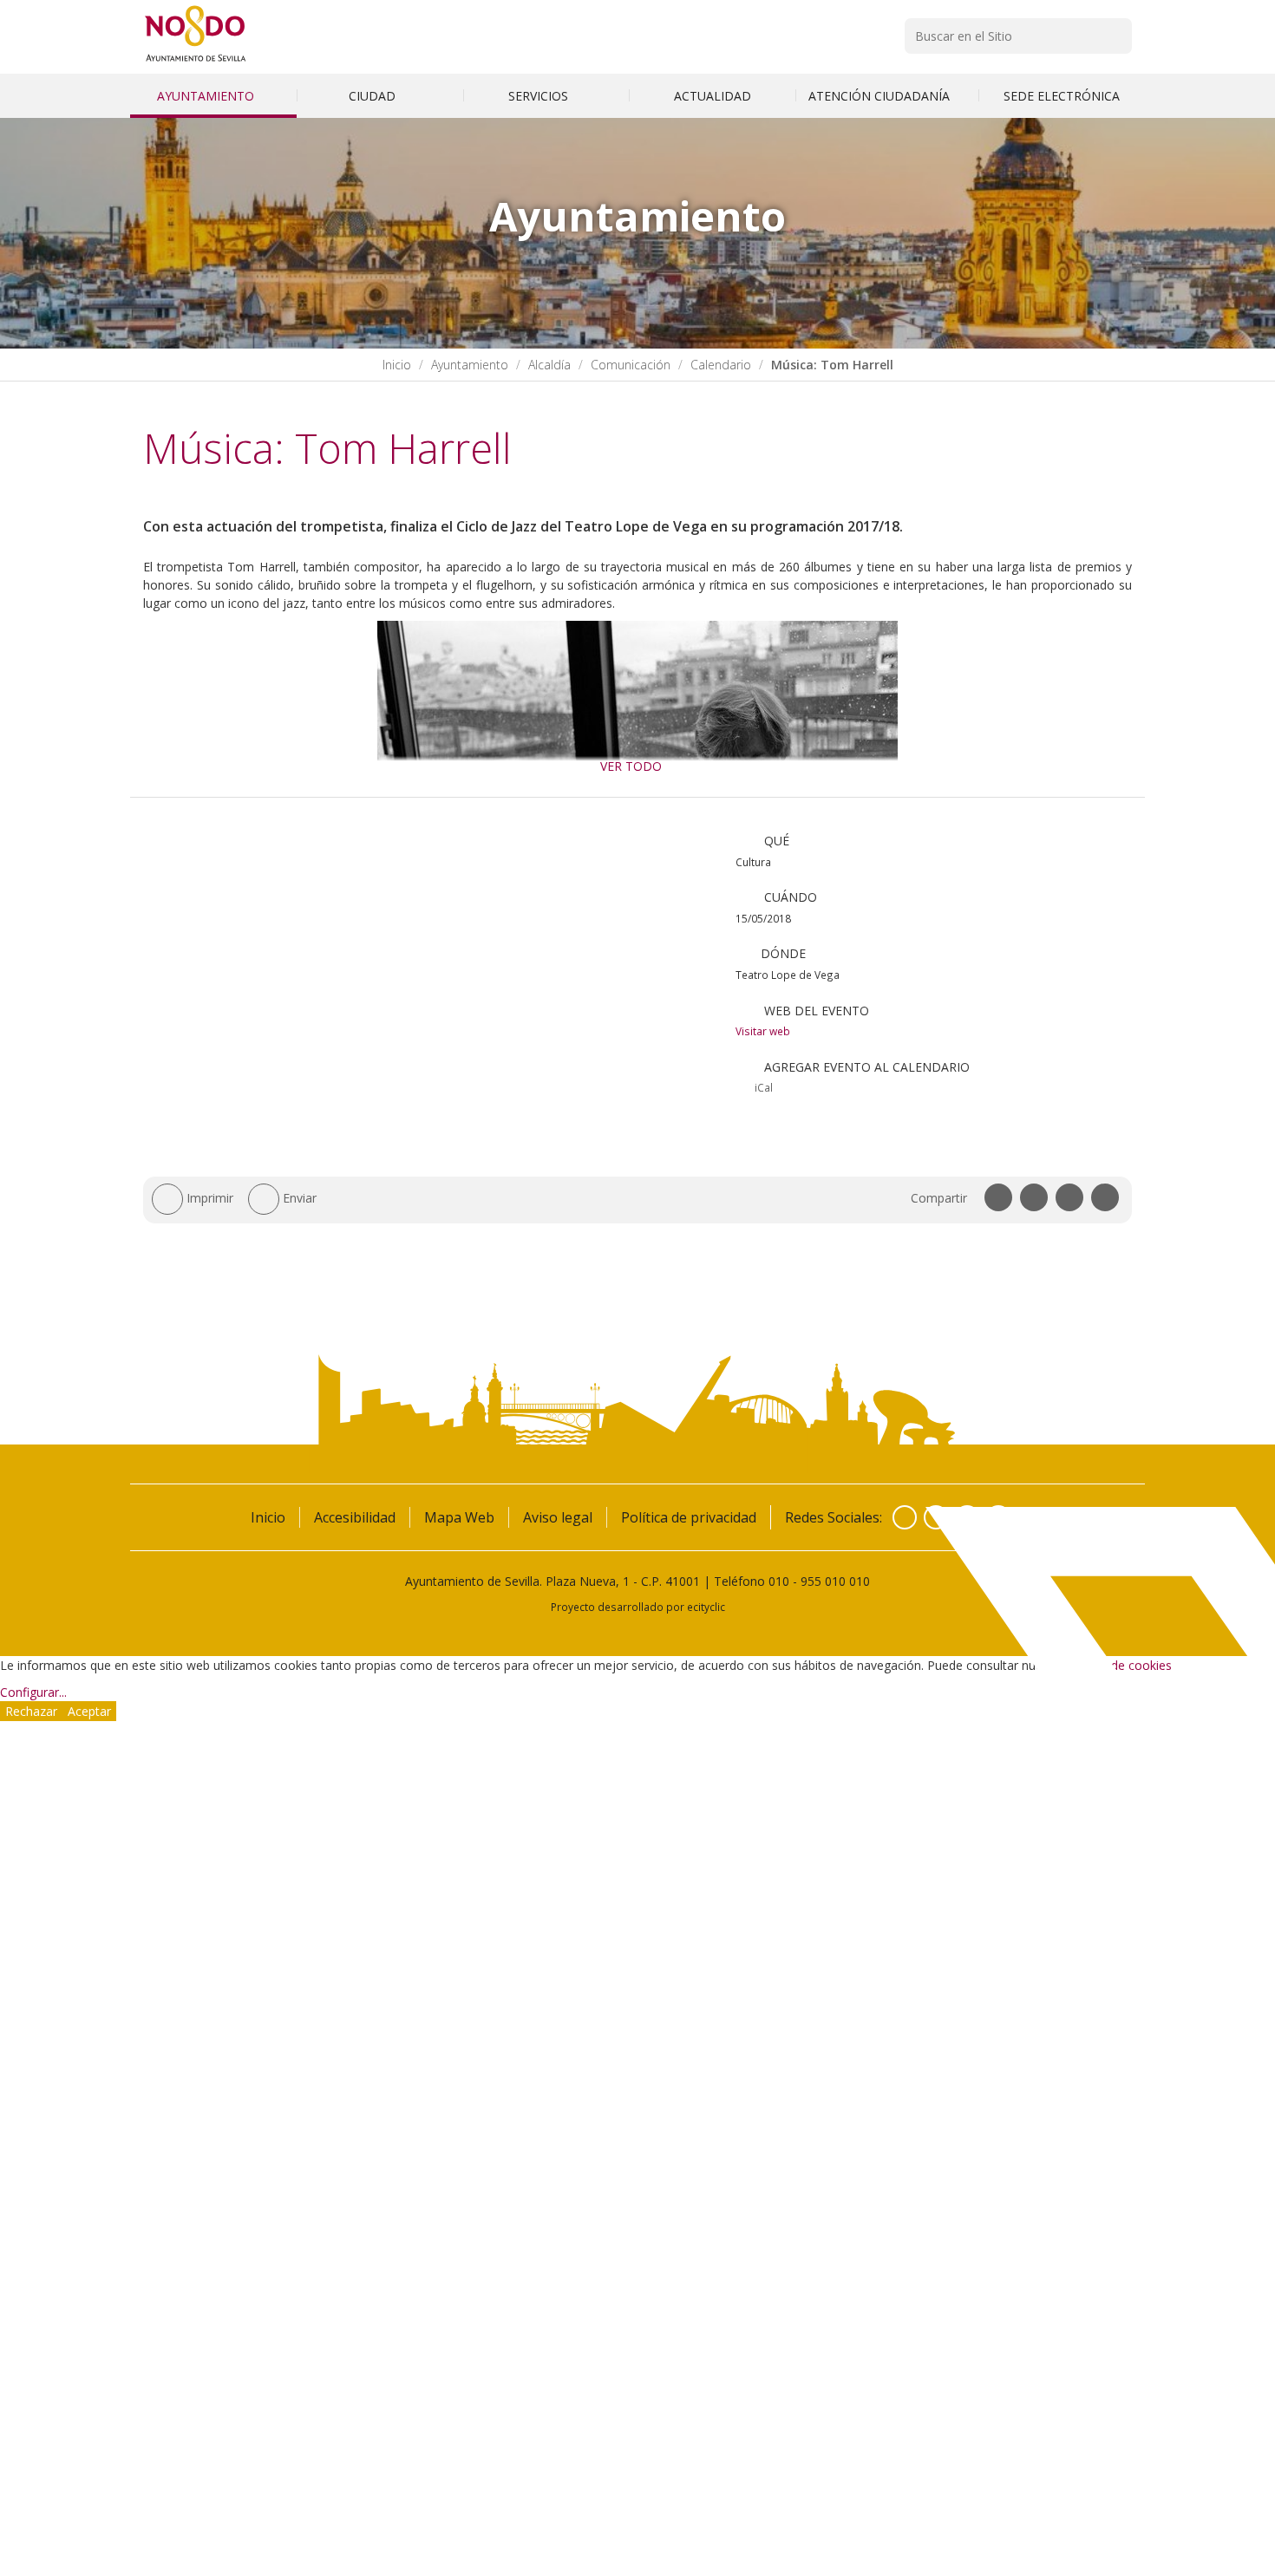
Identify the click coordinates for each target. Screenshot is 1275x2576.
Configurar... (33, 1692)
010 (779, 1581)
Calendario (721, 365)
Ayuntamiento (207, 96)
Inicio (397, 365)
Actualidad (713, 96)
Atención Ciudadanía (881, 96)
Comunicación (631, 365)
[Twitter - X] (936, 1517)
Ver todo (631, 766)
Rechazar (31, 1711)
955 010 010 (835, 1581)
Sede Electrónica (1062, 96)
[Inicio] (196, 61)
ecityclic (706, 1607)
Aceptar (89, 1711)
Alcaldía (549, 365)
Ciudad (374, 96)
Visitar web (763, 1031)
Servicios (540, 96)
